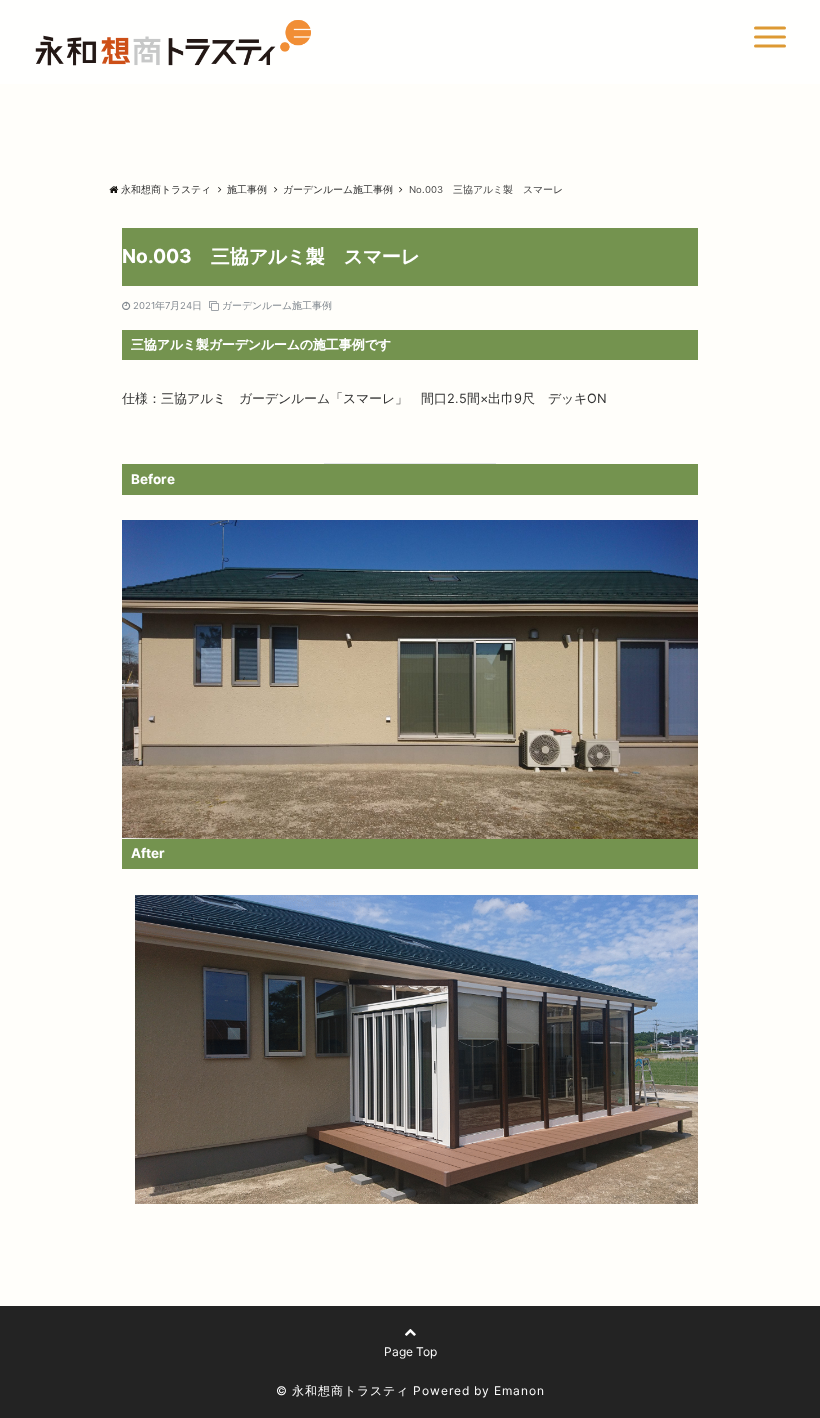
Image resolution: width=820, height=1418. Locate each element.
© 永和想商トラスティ (342, 1390)
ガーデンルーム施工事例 (277, 305)
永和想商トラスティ (166, 189)
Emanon (519, 1390)
